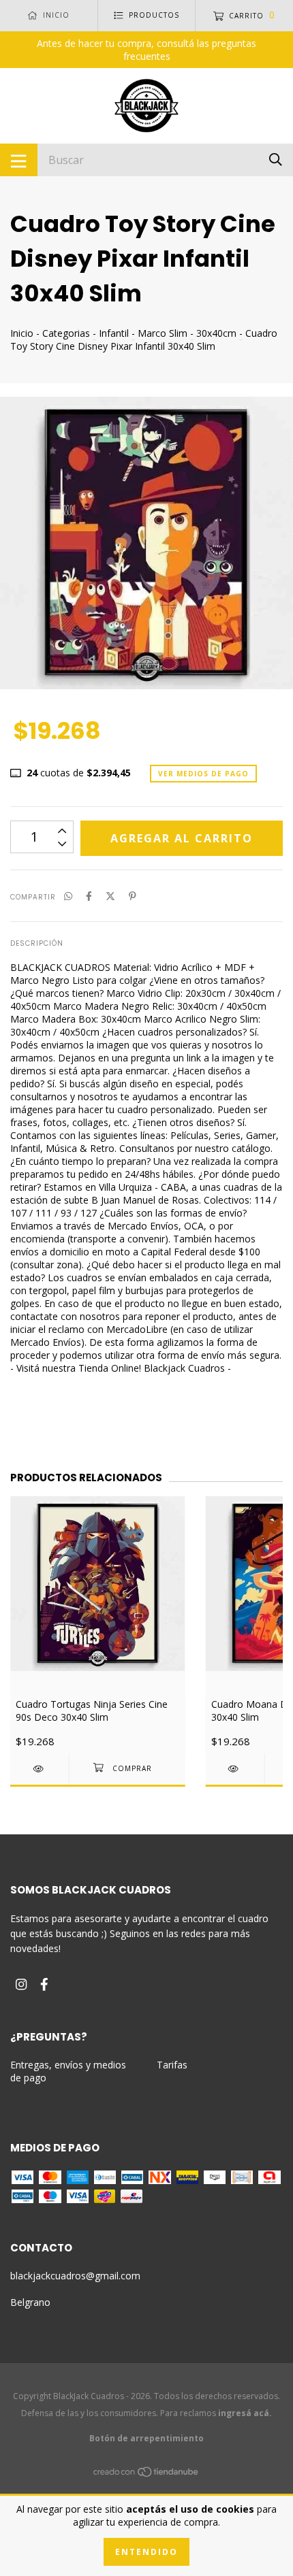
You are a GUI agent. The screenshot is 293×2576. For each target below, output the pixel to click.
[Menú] (19, 160)
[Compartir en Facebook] (89, 896)
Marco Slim (163, 333)
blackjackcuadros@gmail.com (75, 2276)
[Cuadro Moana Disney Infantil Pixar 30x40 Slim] (235, 1769)
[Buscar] (276, 159)
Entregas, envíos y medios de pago (68, 2071)
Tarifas (172, 2065)
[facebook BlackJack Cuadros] (44, 1984)
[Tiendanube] (146, 2474)
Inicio (22, 333)
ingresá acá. (245, 2413)
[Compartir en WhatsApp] (68, 896)
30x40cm (216, 333)
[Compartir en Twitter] (110, 896)
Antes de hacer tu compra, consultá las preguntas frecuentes (146, 50)
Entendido (146, 2552)
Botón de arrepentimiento (146, 2438)
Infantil (114, 333)
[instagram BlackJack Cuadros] (21, 1984)
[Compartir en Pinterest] (133, 896)
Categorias (66, 333)
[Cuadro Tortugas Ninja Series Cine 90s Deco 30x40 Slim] (40, 1769)
